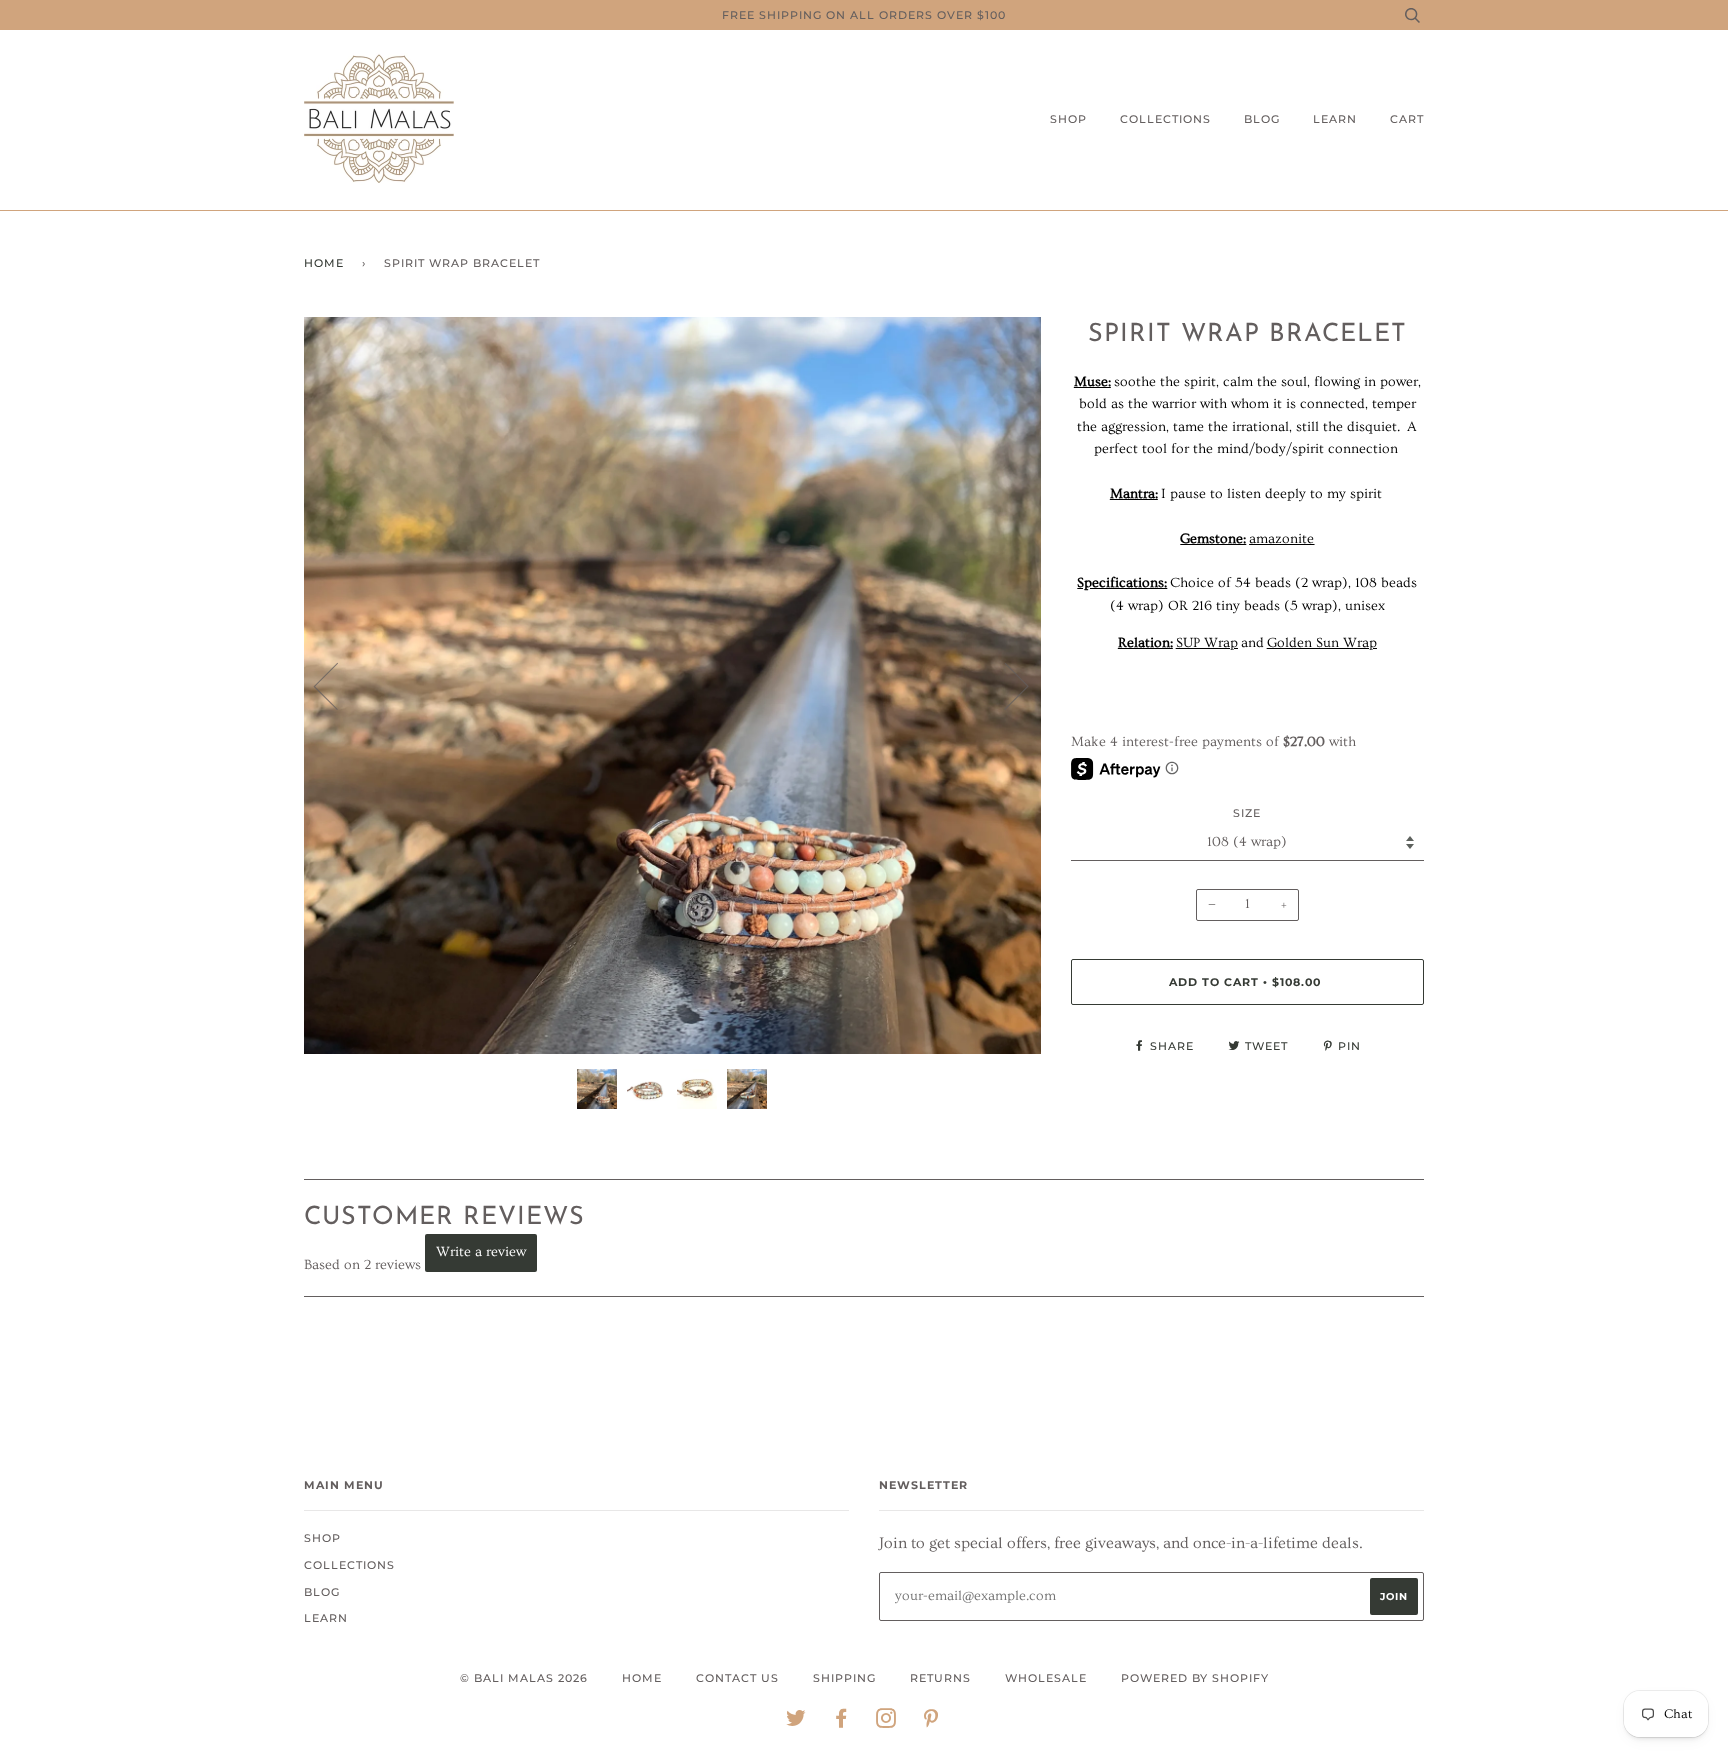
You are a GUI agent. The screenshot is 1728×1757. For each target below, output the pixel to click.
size (1247, 813)
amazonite (1281, 539)
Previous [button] (338, 685)
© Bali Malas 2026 (524, 1678)
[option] (672, 685)
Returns (940, 1678)
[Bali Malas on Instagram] (886, 1722)
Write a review (481, 1252)
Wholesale (1046, 1678)
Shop (1068, 119)
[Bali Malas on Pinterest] (931, 1722)
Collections (1165, 119)
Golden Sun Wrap (1322, 643)
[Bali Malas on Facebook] (841, 1722)
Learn (1335, 119)
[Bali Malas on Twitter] (796, 1722)
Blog (1262, 119)
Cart (1407, 119)
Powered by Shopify (1195, 1678)
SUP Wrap (1207, 643)
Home (324, 263)
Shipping (844, 1678)
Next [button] (1004, 685)
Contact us (737, 1678)
